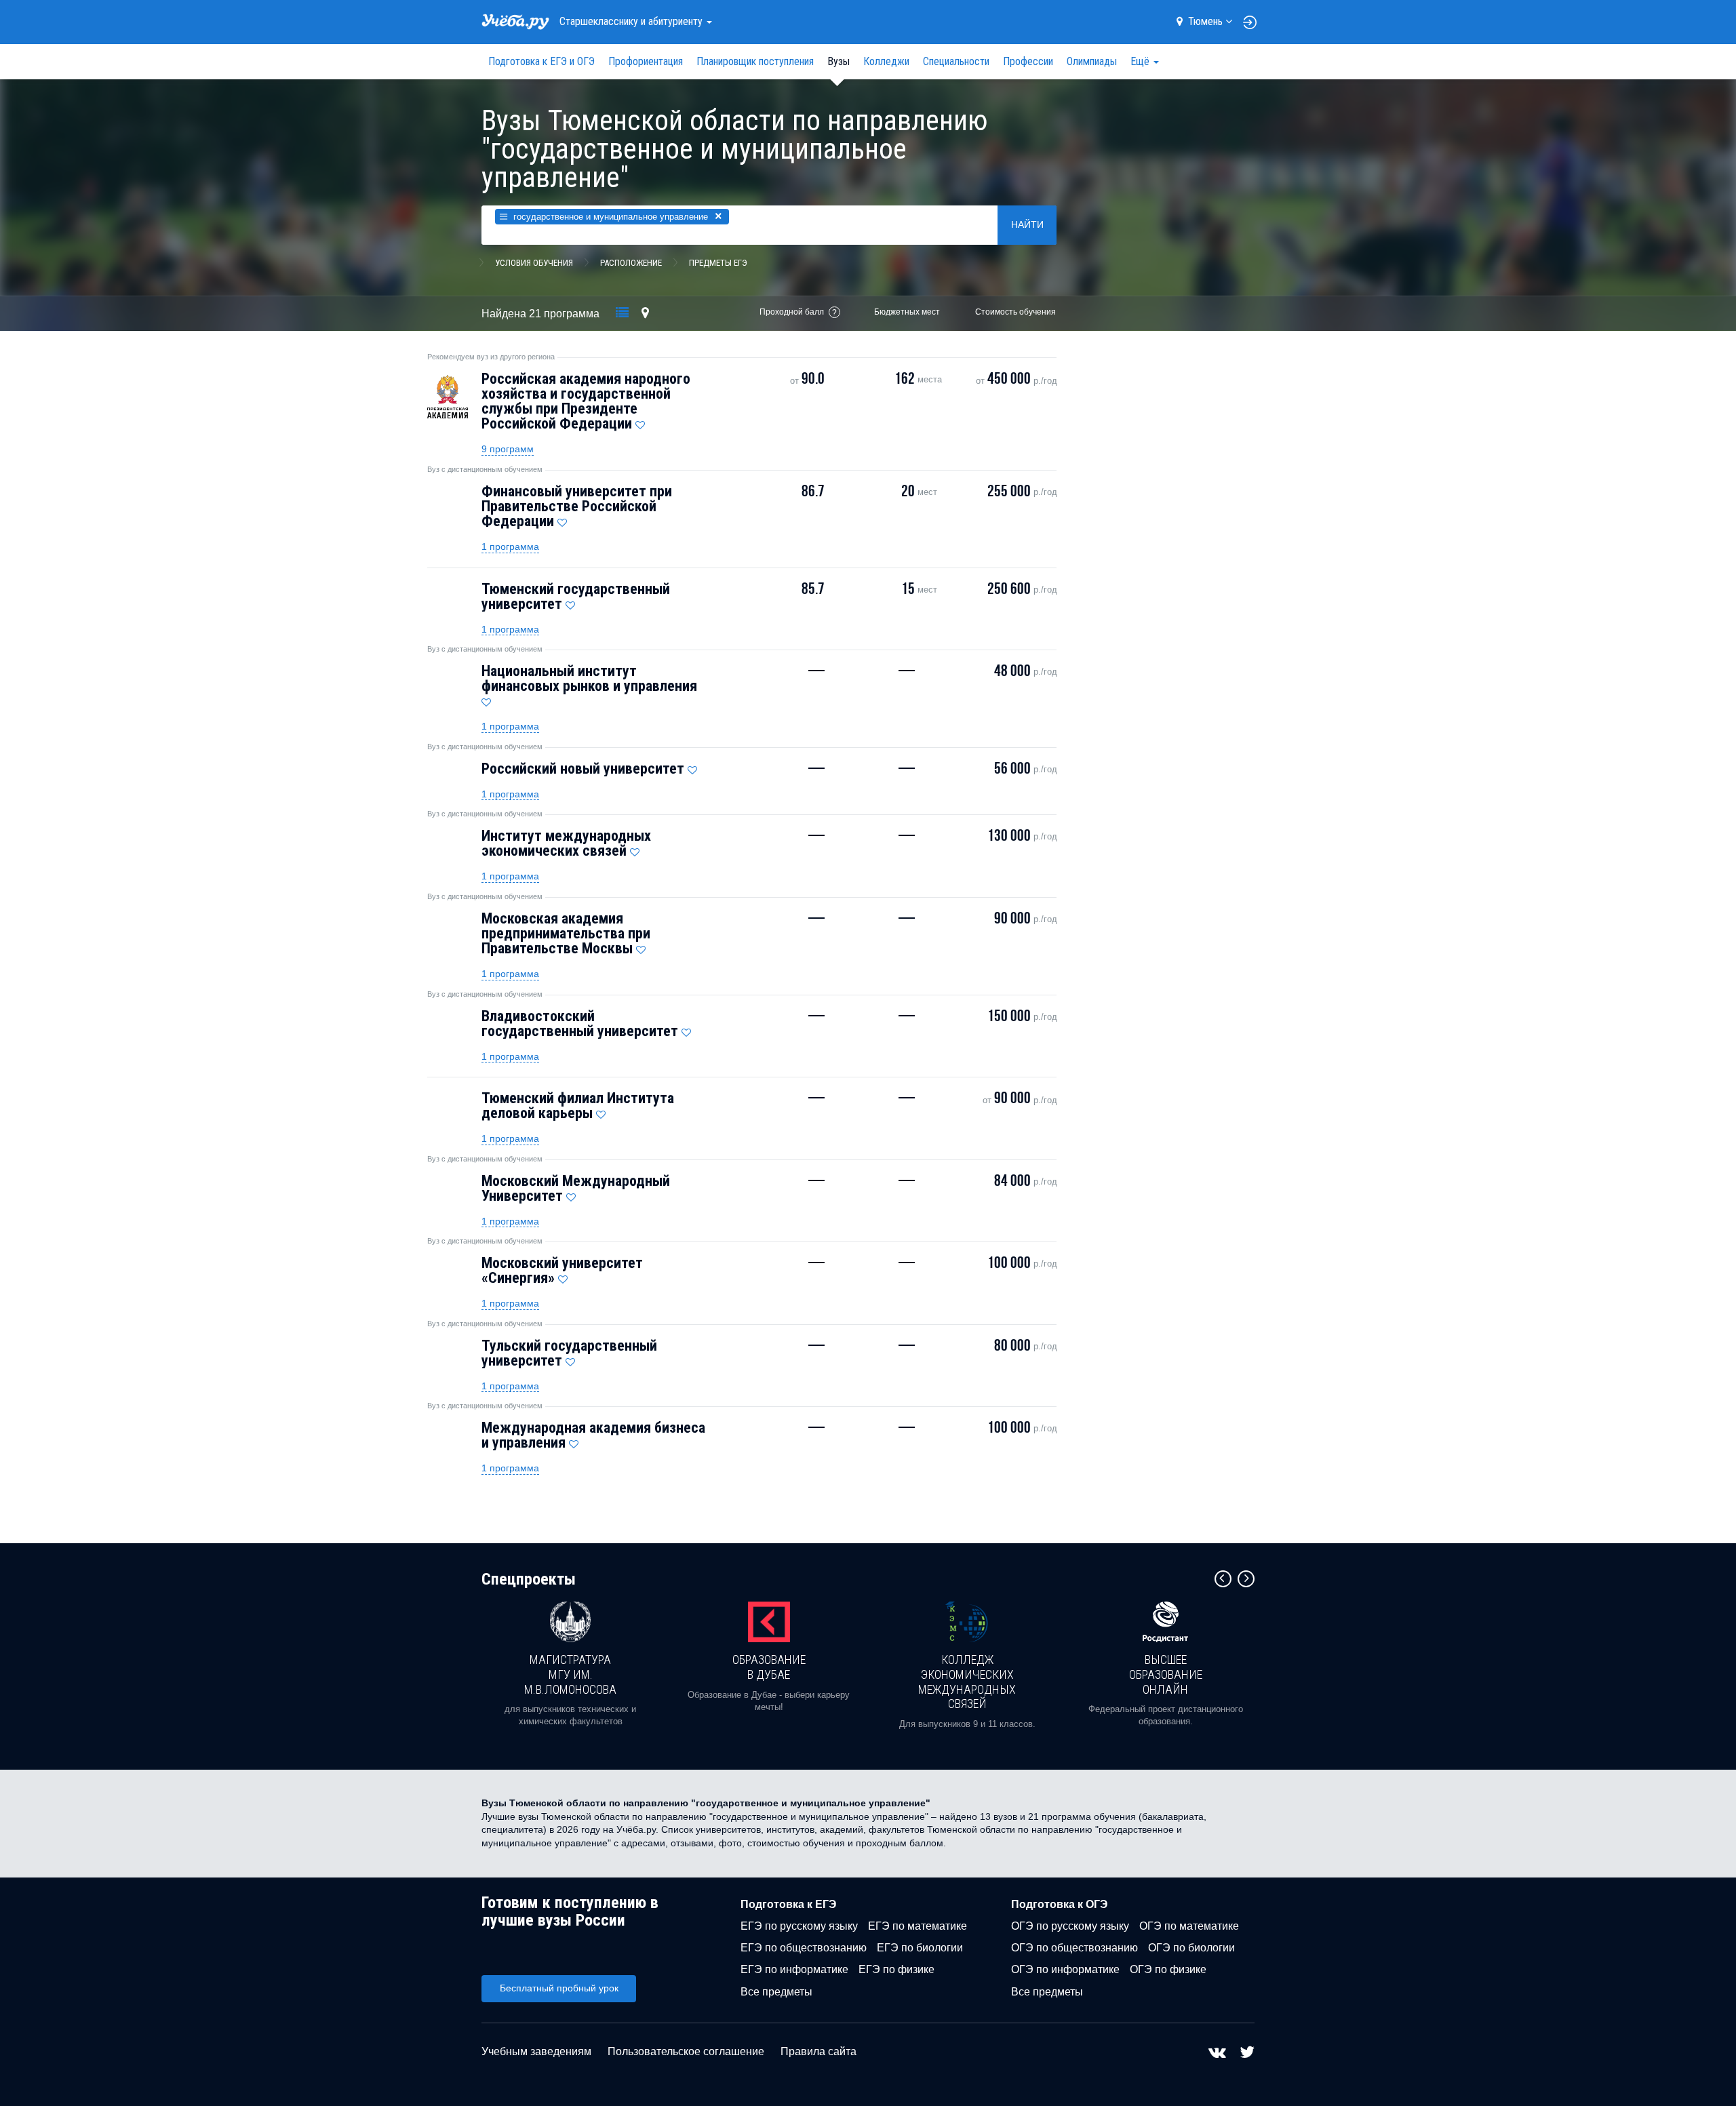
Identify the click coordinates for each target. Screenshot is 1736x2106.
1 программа (510, 547)
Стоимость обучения (1015, 312)
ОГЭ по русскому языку (1070, 1926)
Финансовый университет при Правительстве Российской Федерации (577, 506)
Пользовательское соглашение (686, 2051)
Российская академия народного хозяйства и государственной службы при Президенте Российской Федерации (586, 401)
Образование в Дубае (769, 1667)
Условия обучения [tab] (534, 263)
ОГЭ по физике (1168, 1969)
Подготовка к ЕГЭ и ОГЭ (541, 61)
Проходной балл (792, 312)
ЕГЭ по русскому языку (799, 1926)
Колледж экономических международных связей (967, 1682)
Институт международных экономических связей (566, 843)
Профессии (1028, 61)
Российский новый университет (583, 769)
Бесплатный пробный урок (559, 1988)
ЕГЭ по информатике (794, 1969)
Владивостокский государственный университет (580, 1024)
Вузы (839, 61)
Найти (1027, 224)
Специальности (956, 61)
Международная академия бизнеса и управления (593, 1435)
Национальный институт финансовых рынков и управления (589, 678)
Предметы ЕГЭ (718, 263)
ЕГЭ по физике (896, 1969)
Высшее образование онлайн (1166, 1674)
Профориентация (646, 61)
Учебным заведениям (536, 2051)
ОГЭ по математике (1189, 1926)
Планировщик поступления (755, 61)
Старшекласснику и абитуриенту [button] (632, 21)
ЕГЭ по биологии (920, 1948)
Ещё (1141, 61)
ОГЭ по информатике (1065, 1969)
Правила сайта (818, 2051)
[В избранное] (640, 422)
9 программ (508, 449)
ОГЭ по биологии (1191, 1948)
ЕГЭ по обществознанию (804, 1948)
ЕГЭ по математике (918, 1926)
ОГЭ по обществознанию (1074, 1948)
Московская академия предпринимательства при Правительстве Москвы (566, 933)
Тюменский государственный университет (576, 596)
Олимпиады (1092, 61)
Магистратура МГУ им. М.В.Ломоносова (570, 1674)
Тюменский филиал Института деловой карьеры (578, 1106)
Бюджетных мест (907, 312)
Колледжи (886, 61)
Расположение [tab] (631, 263)
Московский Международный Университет (576, 1188)
